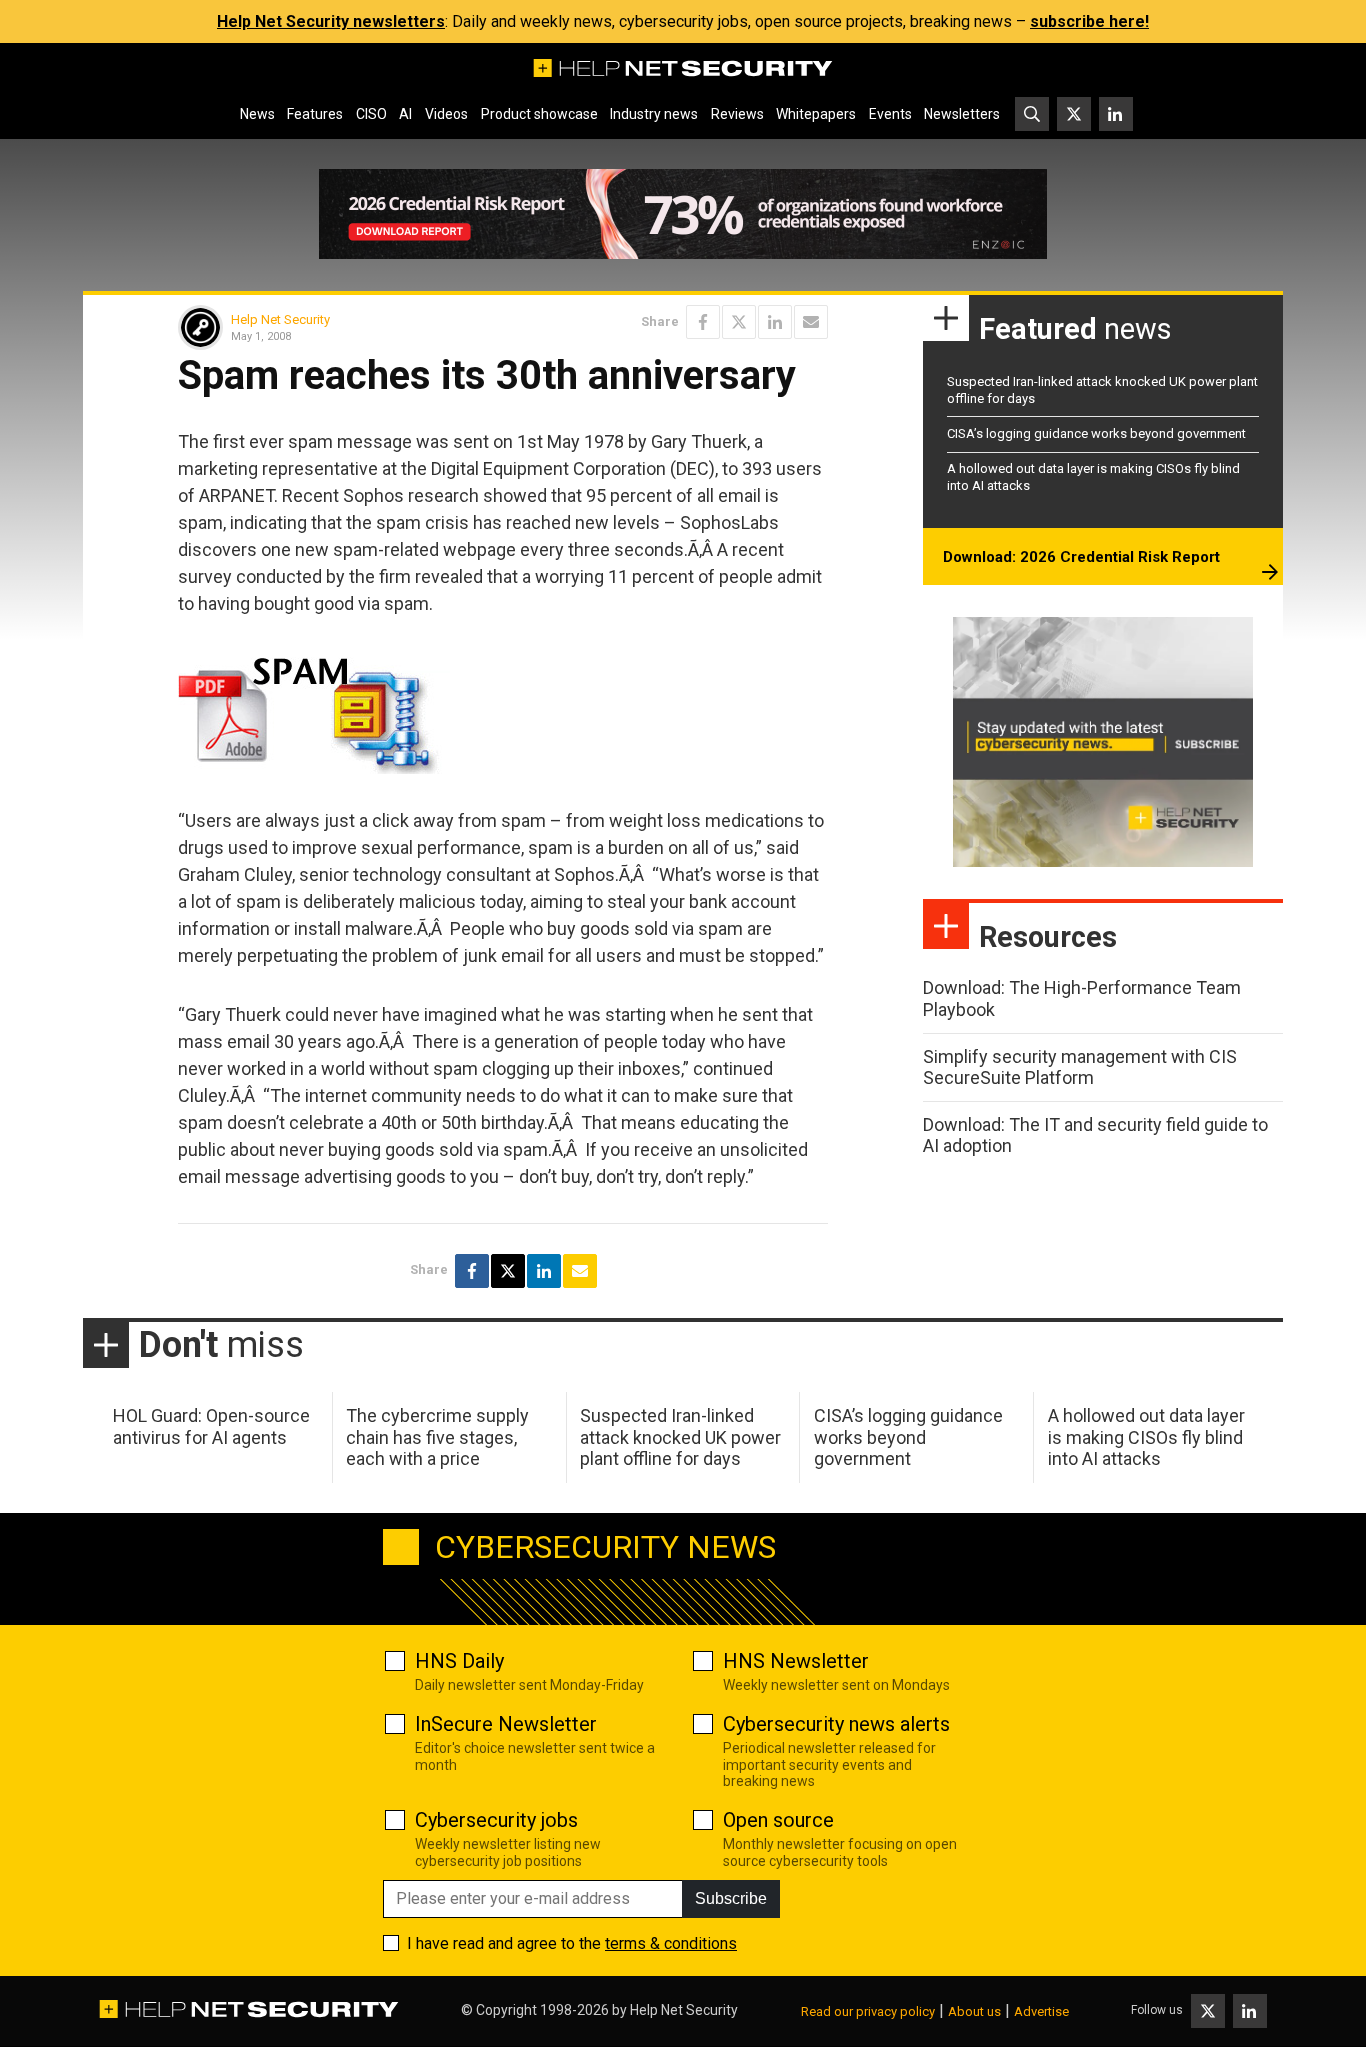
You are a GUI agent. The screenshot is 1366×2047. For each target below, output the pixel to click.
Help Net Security (280, 319)
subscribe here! (1089, 21)
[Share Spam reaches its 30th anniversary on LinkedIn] (775, 322)
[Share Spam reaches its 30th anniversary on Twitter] (739, 322)
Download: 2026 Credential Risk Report (1081, 557)
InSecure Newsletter (506, 1724)
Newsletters (962, 114)
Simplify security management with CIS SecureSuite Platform (1080, 1067)
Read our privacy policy (868, 2011)
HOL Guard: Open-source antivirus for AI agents (211, 1426)
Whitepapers (816, 114)
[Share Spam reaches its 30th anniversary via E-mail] (811, 322)
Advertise (1041, 2011)
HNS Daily (459, 1661)
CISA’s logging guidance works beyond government (1096, 433)
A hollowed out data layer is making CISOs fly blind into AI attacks (1146, 1437)
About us (974, 2011)
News (257, 114)
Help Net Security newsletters (331, 21)
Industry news (654, 114)
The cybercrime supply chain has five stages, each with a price (437, 1437)
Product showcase (539, 114)
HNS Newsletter (796, 1661)
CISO (371, 114)
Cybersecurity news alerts (836, 1724)
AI (405, 114)
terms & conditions (671, 1943)
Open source (778, 1820)
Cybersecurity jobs (496, 1820)
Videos (446, 114)
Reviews (737, 114)
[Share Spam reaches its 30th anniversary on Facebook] (703, 322)
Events (890, 114)
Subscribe (731, 1898)
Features (315, 114)
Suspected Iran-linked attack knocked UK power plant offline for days (680, 1437)
